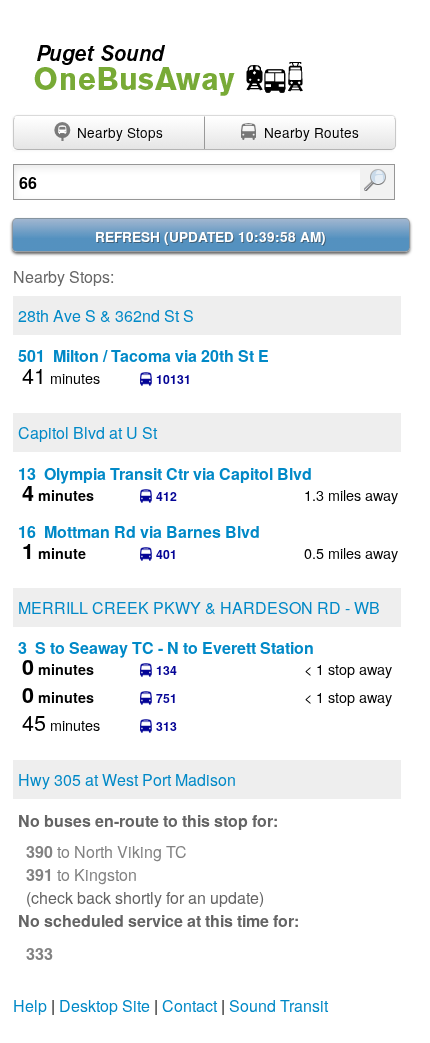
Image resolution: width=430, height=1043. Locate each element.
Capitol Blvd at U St (87, 432)
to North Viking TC (106, 851)
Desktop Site (104, 1005)
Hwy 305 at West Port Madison (127, 779)
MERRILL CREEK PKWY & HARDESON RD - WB (199, 607)
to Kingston (81, 874)
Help (30, 1005)
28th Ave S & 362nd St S (106, 315)
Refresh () (210, 236)
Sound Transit (278, 1005)
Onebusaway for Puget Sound (160, 61)
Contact (189, 1005)
